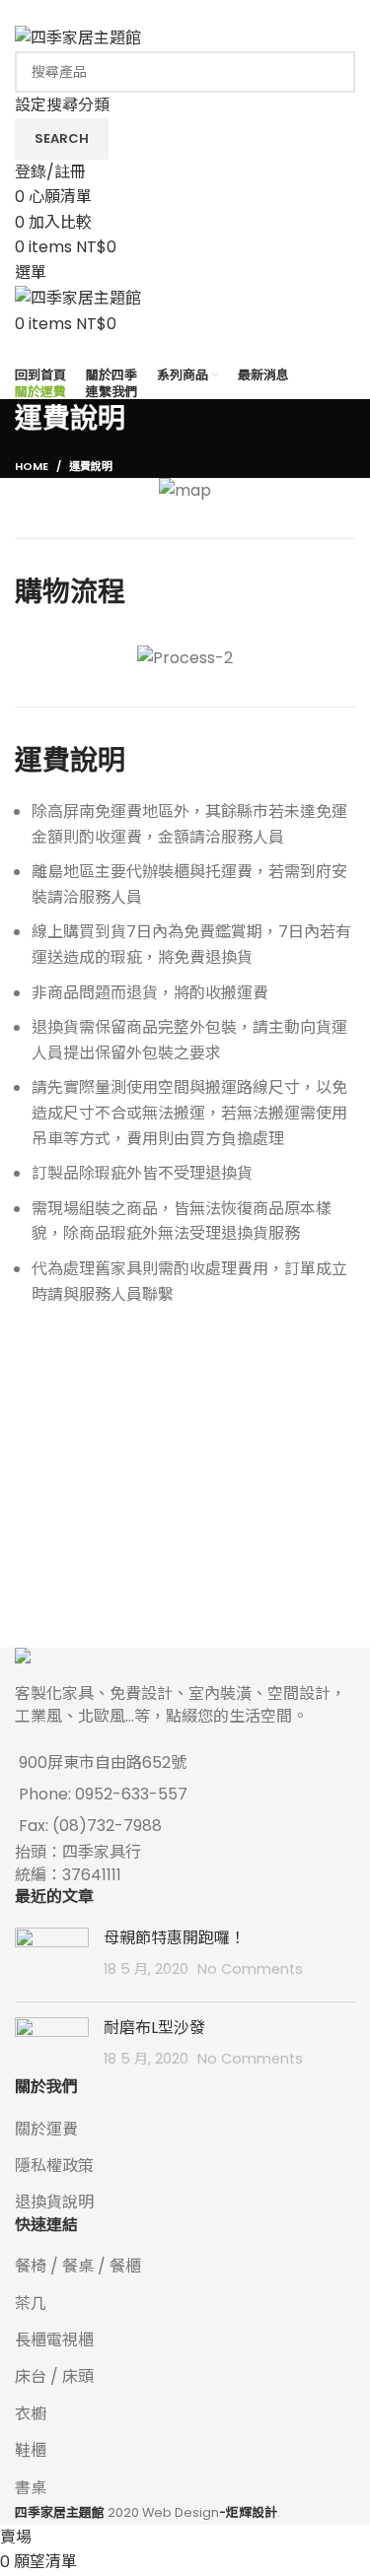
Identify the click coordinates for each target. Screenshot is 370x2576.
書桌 (31, 2488)
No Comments (250, 1969)
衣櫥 (31, 2414)
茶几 (31, 2304)
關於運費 (46, 2129)
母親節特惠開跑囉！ (175, 1938)
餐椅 (31, 2266)
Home (32, 466)
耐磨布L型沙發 (154, 2028)
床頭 (78, 2376)
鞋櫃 (31, 2450)
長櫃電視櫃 (54, 2340)
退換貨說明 (54, 2202)
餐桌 (78, 2266)
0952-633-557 (131, 1794)
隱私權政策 (54, 2166)
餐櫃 (125, 2266)
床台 (31, 2376)
